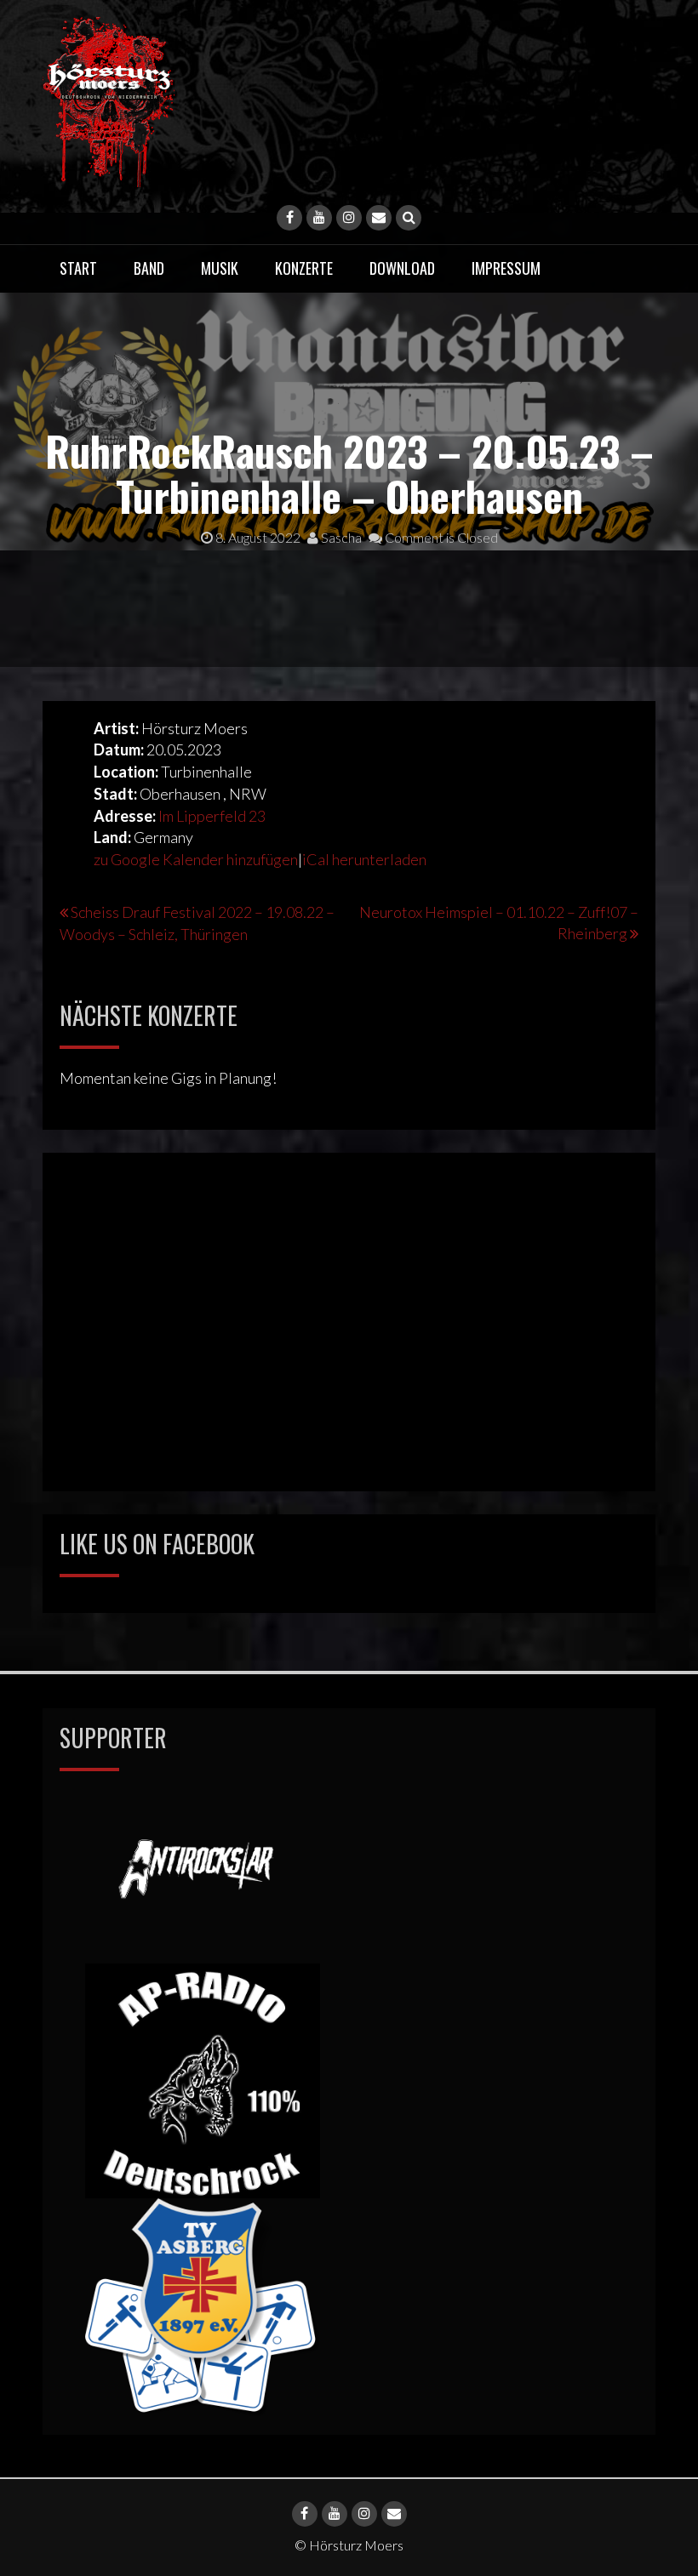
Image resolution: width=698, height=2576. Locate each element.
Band (149, 268)
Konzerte (304, 268)
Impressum (506, 268)
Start (78, 268)
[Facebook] (289, 218)
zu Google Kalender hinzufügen (196, 859)
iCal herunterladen (364, 859)
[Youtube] (319, 218)
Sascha (340, 537)
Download (402, 268)
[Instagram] (349, 218)
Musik (220, 268)
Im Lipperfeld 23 (212, 816)
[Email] (379, 218)
